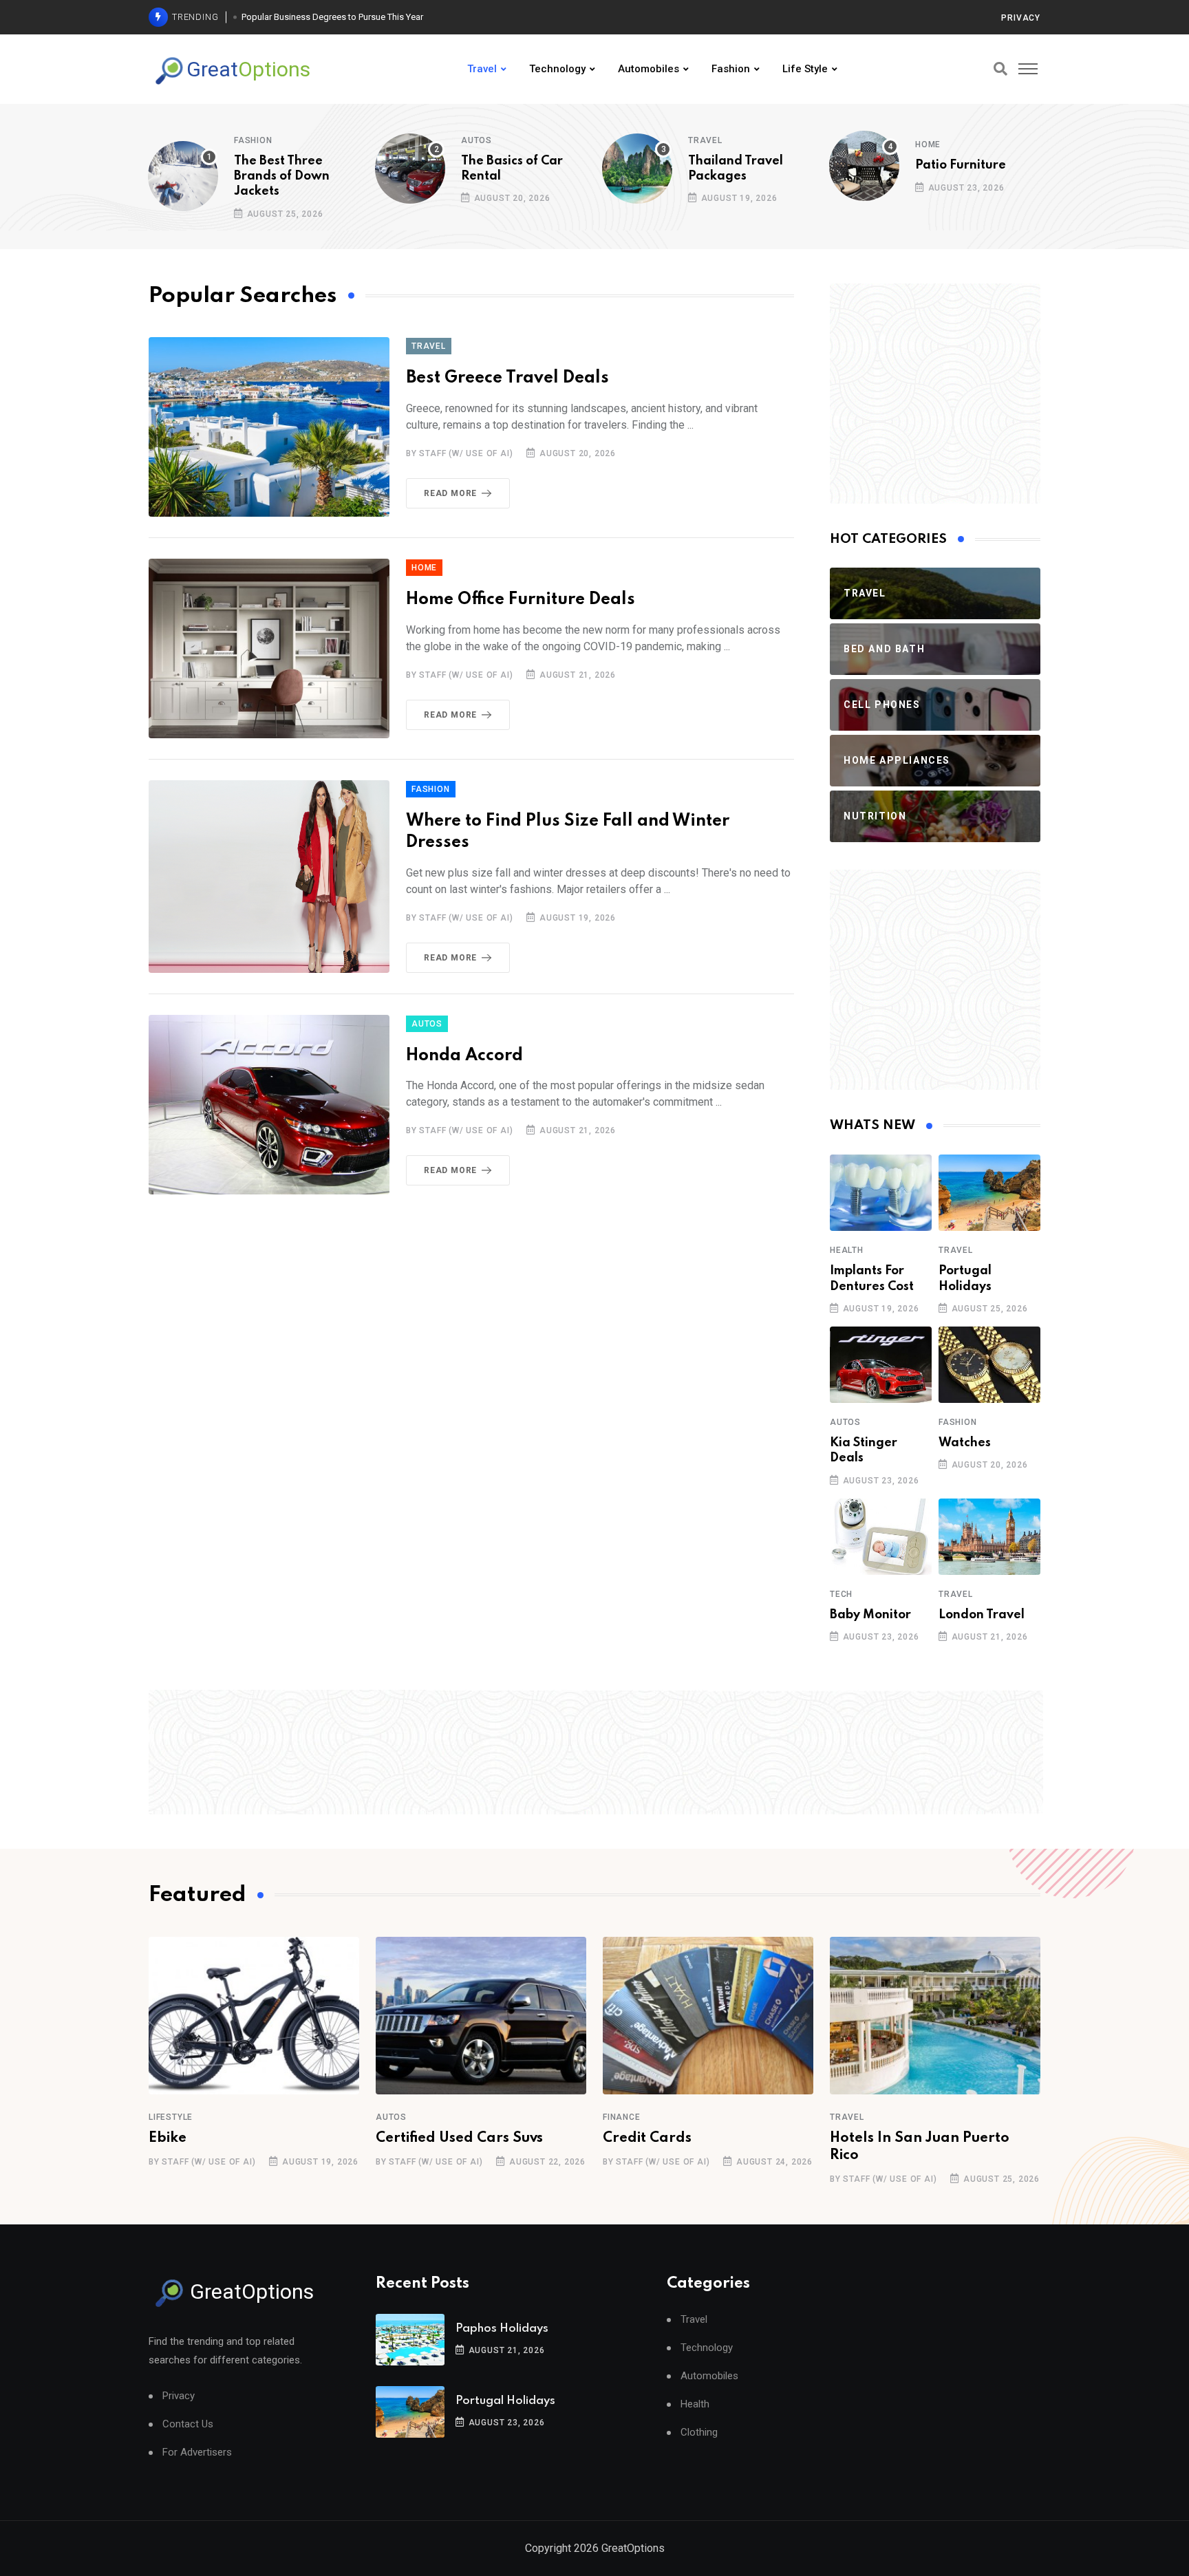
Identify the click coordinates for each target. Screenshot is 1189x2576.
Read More (450, 493)
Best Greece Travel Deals (507, 378)
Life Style (805, 69)
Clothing (699, 2433)
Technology (557, 69)
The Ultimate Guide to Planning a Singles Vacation (340, 17)
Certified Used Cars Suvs (459, 2138)
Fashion (731, 69)
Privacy (1021, 18)
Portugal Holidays (505, 2401)
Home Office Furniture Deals (521, 600)
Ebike (168, 2138)
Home (928, 144)
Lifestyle (171, 2117)
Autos (476, 140)
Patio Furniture (961, 165)
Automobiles (649, 69)
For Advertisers (197, 2452)
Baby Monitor (870, 1615)
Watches (965, 1443)
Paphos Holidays (502, 2329)
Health (847, 1250)
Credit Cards (647, 2138)
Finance (622, 2117)
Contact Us (188, 2424)
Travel (482, 69)
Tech (841, 1594)
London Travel (982, 1615)
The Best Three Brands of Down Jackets (282, 176)
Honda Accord (464, 1056)
